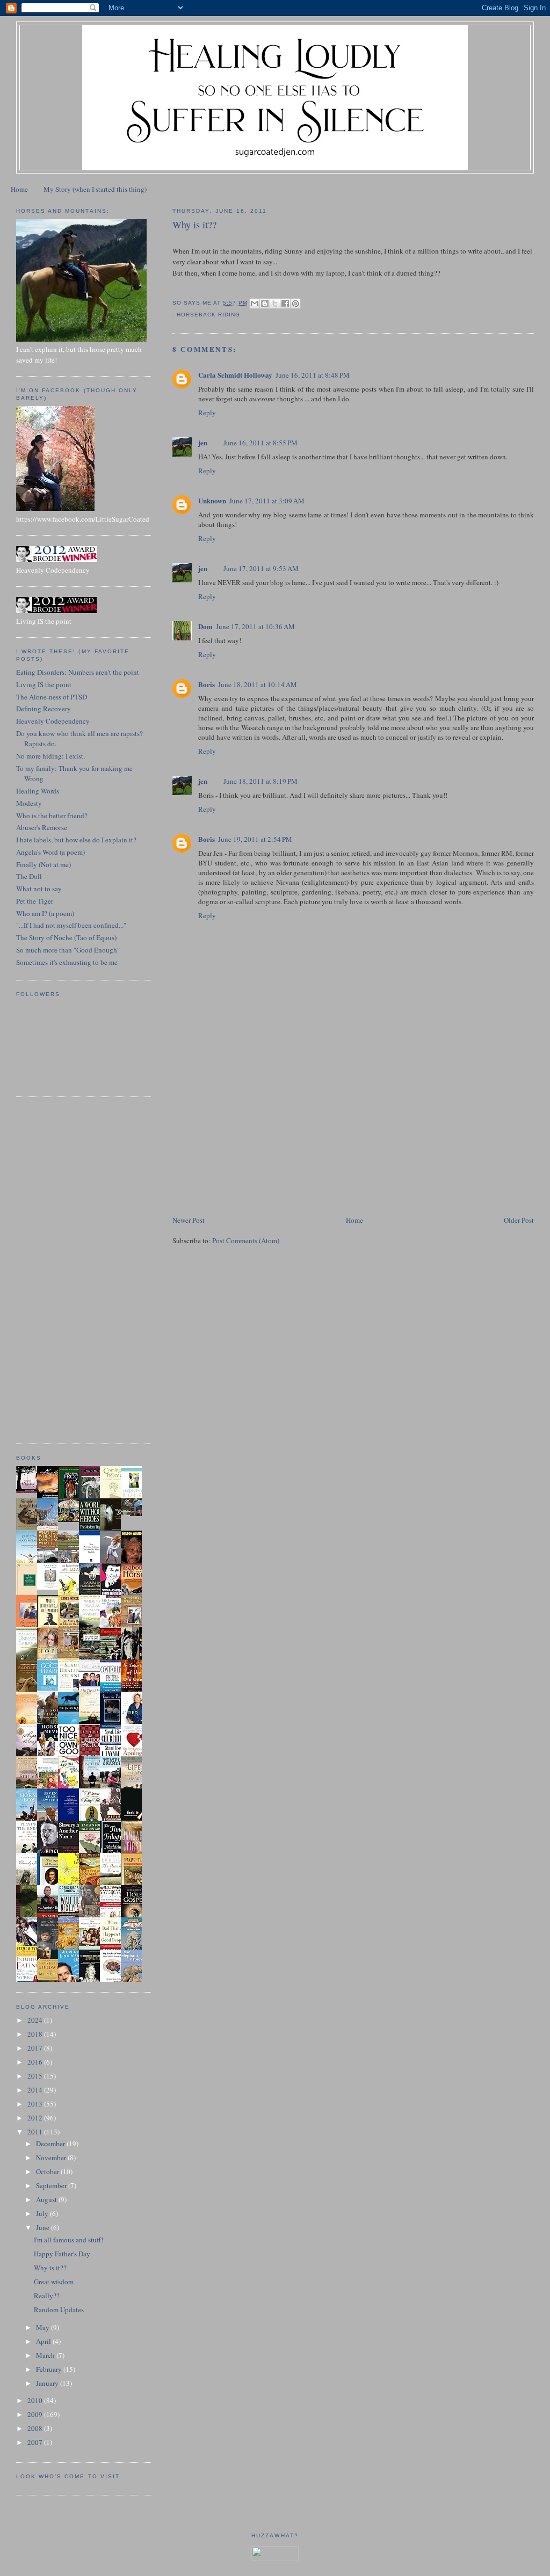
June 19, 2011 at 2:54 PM (255, 839)
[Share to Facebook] (285, 304)
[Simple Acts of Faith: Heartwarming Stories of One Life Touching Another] (30, 1527)
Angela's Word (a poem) (50, 852)
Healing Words (38, 791)
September (52, 2185)
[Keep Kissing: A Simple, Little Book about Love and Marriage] (30, 1490)
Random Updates (59, 2310)
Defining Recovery (44, 709)
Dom (205, 626)
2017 (36, 2048)
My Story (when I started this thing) (95, 189)
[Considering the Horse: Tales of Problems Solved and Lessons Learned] (71, 1658)
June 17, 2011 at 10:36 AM (255, 626)
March (46, 2355)
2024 (36, 2020)
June (44, 2227)
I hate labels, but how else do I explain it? (76, 840)
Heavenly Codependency (53, 721)
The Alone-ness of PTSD (52, 697)
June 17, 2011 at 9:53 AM (261, 568)
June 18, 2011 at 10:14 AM (258, 684)
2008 (36, 2428)
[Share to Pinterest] (295, 304)
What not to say (39, 889)
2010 (36, 2400)
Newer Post (189, 1220)
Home (19, 189)
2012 (36, 2118)
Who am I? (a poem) (45, 913)
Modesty (29, 803)
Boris (207, 684)
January (48, 2383)
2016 (36, 2062)
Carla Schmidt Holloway (235, 375)
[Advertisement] (253, 1139)
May (44, 2327)
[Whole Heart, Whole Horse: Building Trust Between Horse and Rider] (134, 1626)
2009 (36, 2414)
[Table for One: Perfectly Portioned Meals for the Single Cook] (71, 1519)
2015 (36, 2076)
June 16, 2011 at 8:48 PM (313, 375)
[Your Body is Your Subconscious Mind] (50, 1587)
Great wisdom (54, 2282)
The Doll (29, 876)
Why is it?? (50, 2268)
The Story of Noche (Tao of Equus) (66, 937)
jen (203, 442)
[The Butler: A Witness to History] (92, 1787)
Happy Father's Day (62, 2254)
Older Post (519, 1220)
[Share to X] (275, 304)
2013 (36, 2104)
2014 (36, 2090)
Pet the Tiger (35, 901)
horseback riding (208, 315)
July (43, 2213)
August (47, 2199)
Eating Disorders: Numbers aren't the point (78, 672)
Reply (207, 413)
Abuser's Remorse (42, 827)
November (52, 2158)
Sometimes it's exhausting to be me (67, 962)
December (51, 2144)
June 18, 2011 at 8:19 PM (260, 781)
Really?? (47, 2296)
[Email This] (255, 304)
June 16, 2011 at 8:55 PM (260, 443)
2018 (36, 2034)
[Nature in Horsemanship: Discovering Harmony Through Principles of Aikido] (92, 1594)
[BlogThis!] (265, 304)
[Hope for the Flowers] (71, 1884)
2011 (36, 2132)
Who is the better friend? (52, 816)
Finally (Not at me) (44, 864)
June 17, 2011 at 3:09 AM (267, 501)
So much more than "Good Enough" (68, 950)
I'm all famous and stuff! (68, 2240)
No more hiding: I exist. (50, 756)
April (44, 2341)
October (48, 2171)
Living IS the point (44, 684)
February (50, 2369)
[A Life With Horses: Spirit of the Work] (134, 1513)
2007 (36, 2442)
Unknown (212, 500)
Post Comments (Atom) (246, 1240)
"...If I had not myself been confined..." (71, 925)
